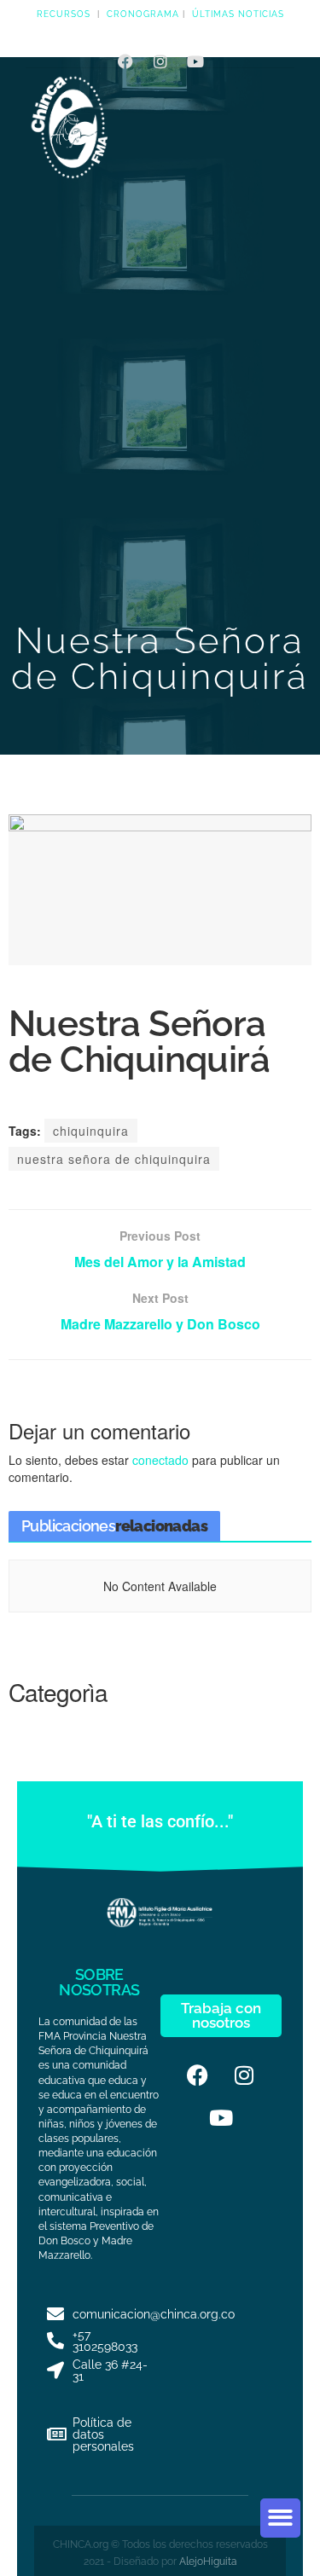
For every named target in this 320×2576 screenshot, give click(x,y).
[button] (280, 2518)
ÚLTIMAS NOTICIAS (238, 14)
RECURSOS (64, 14)
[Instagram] (160, 61)
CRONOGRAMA (143, 14)
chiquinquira (91, 1131)
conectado (160, 1460)
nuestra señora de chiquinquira (114, 1159)
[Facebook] (125, 61)
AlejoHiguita (208, 2562)
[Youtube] (195, 61)
